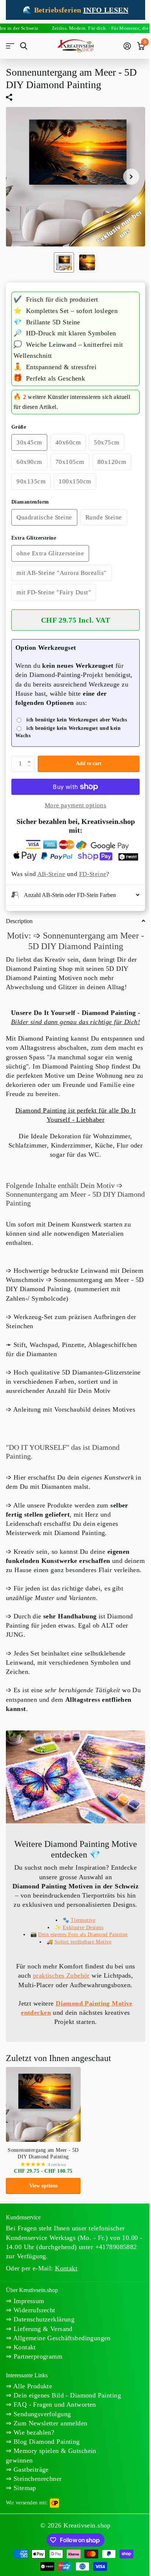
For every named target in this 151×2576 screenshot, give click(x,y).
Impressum (28, 2315)
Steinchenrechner (36, 2502)
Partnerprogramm (37, 2370)
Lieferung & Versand (42, 2342)
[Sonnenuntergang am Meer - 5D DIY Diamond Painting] (43, 2118)
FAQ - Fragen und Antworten (54, 2428)
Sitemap (24, 2511)
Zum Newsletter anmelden (49, 2446)
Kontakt (23, 2361)
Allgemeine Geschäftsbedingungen (61, 2352)
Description (19, 920)
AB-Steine (51, 874)
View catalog (10, 46)
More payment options (75, 805)
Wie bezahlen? (33, 2456)
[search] (24, 46)
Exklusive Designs (80, 1941)
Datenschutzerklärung (43, 2333)
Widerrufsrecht (33, 2324)
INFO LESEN (106, 10)
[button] (31, 758)
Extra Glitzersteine (34, 538)
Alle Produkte (32, 2400)
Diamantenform (30, 502)
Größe (19, 427)
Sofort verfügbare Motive (80, 1955)
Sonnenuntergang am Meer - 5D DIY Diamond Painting (43, 2167)
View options (43, 2199)
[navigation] (64, 262)
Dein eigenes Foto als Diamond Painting (80, 1948)
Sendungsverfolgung (41, 2437)
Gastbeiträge (30, 2493)
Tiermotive (80, 1934)
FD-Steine (93, 874)
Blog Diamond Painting (45, 2465)
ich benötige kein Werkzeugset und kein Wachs (68, 732)
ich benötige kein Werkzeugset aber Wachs (77, 720)
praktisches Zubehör (58, 1989)
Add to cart (89, 763)
